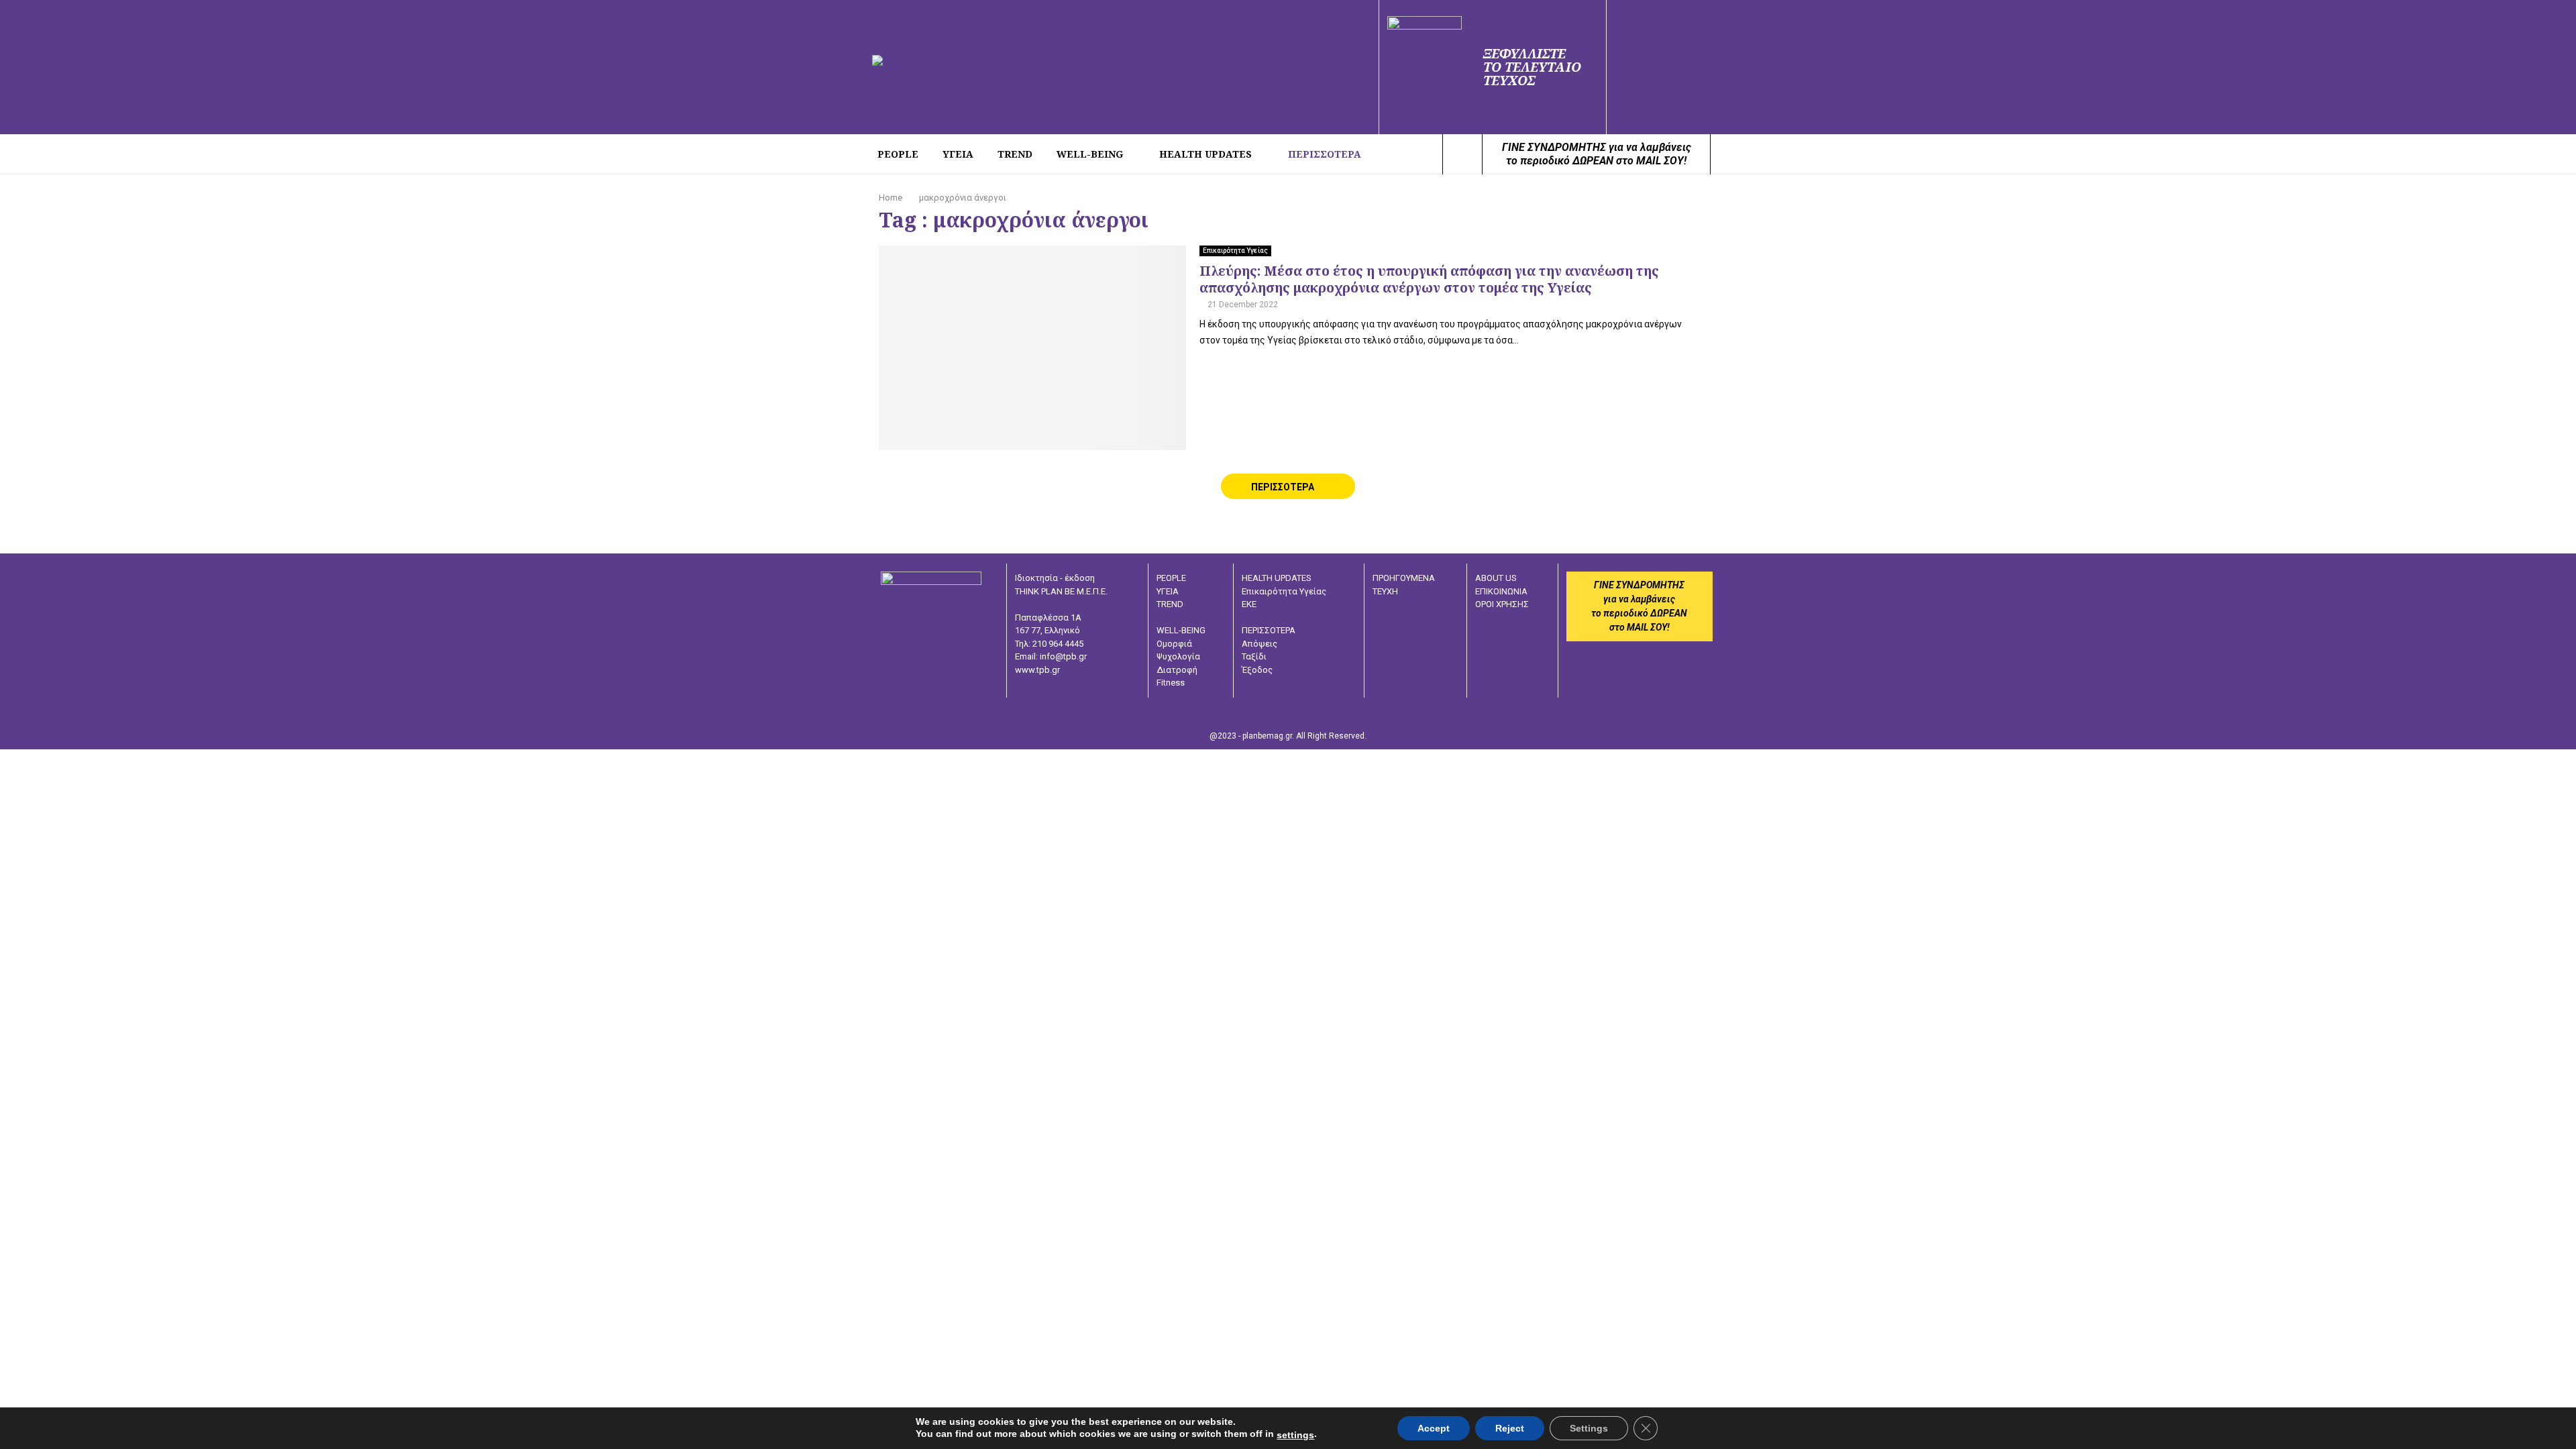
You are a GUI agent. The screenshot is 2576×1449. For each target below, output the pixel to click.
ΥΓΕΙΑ (1168, 591)
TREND (1015, 154)
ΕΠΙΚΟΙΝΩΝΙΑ (1501, 591)
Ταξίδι (1254, 656)
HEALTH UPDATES (1205, 154)
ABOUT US (1496, 578)
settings (1295, 1435)
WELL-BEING (1090, 154)
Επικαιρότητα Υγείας (1235, 251)
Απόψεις (1259, 644)
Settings (1589, 1428)
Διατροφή (1177, 670)
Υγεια (958, 154)
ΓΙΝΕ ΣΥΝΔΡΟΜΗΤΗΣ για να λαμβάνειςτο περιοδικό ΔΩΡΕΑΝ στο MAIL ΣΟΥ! (1597, 154)
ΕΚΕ (1249, 604)
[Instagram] (1428, 154)
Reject (1510, 1428)
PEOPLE (898, 154)
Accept (1434, 1428)
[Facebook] (1413, 154)
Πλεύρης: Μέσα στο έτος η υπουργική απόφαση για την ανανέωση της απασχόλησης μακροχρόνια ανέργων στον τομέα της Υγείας (1429, 279)
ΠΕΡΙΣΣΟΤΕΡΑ (1325, 154)
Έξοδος (1257, 670)
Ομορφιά (1174, 644)
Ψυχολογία (1178, 656)
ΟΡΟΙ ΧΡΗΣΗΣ (1502, 604)
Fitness (1171, 683)
